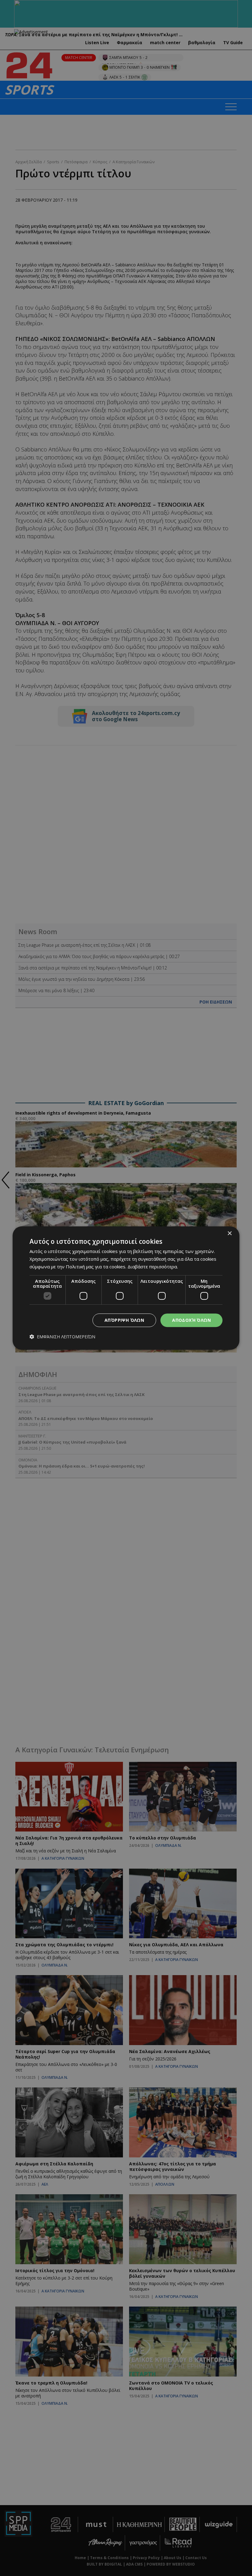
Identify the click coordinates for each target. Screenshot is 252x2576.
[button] (62, 1337)
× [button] (229, 1234)
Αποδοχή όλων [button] (191, 1320)
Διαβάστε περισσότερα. (153, 1267)
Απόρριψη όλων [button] (124, 1320)
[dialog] (126, 1288)
